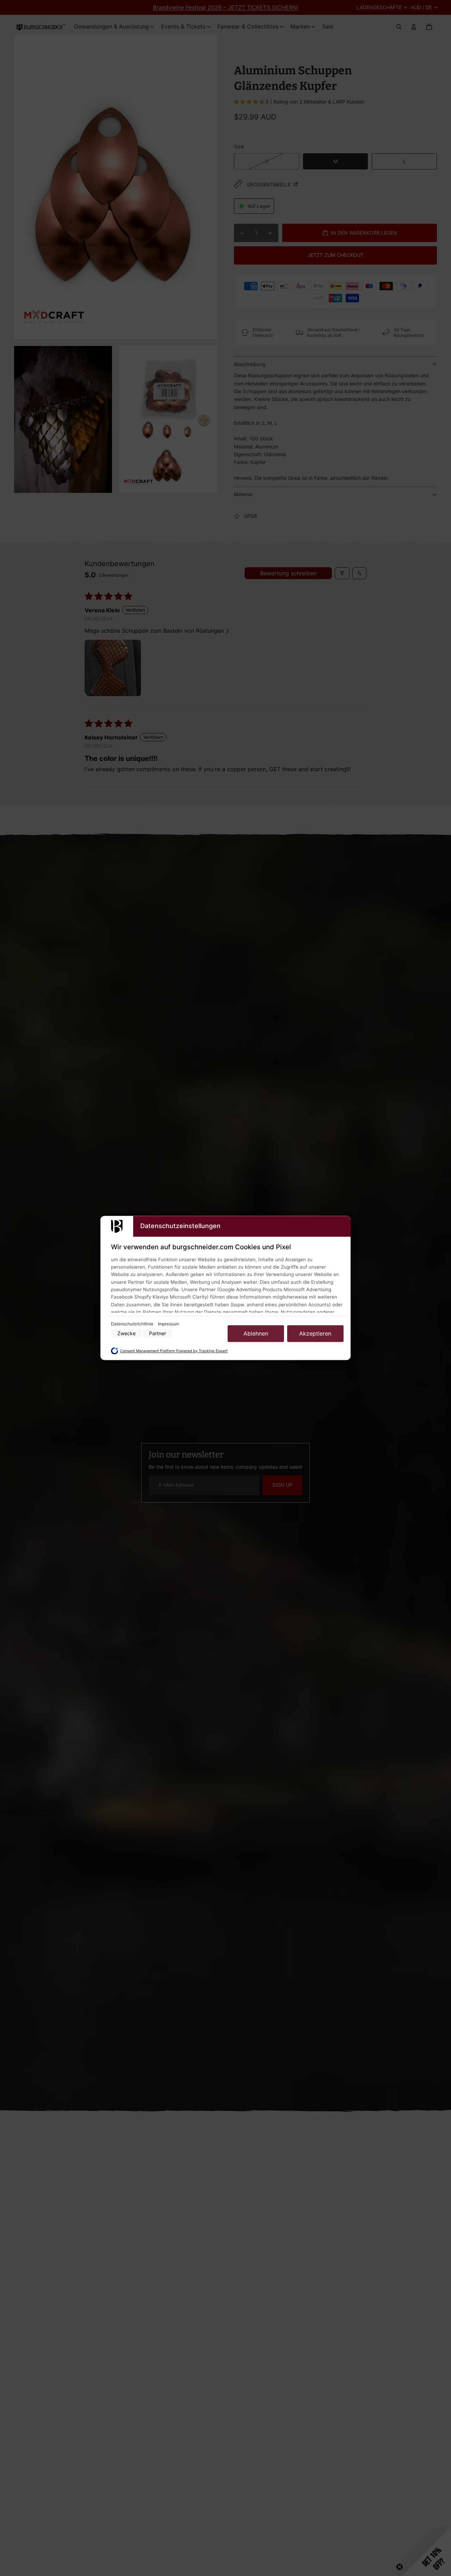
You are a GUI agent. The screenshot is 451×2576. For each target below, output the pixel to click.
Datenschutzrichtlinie (133, 1324)
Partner (157, 1334)
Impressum (168, 1324)
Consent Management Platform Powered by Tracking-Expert (174, 1351)
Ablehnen (256, 1333)
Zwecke (126, 1334)
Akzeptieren (315, 1333)
